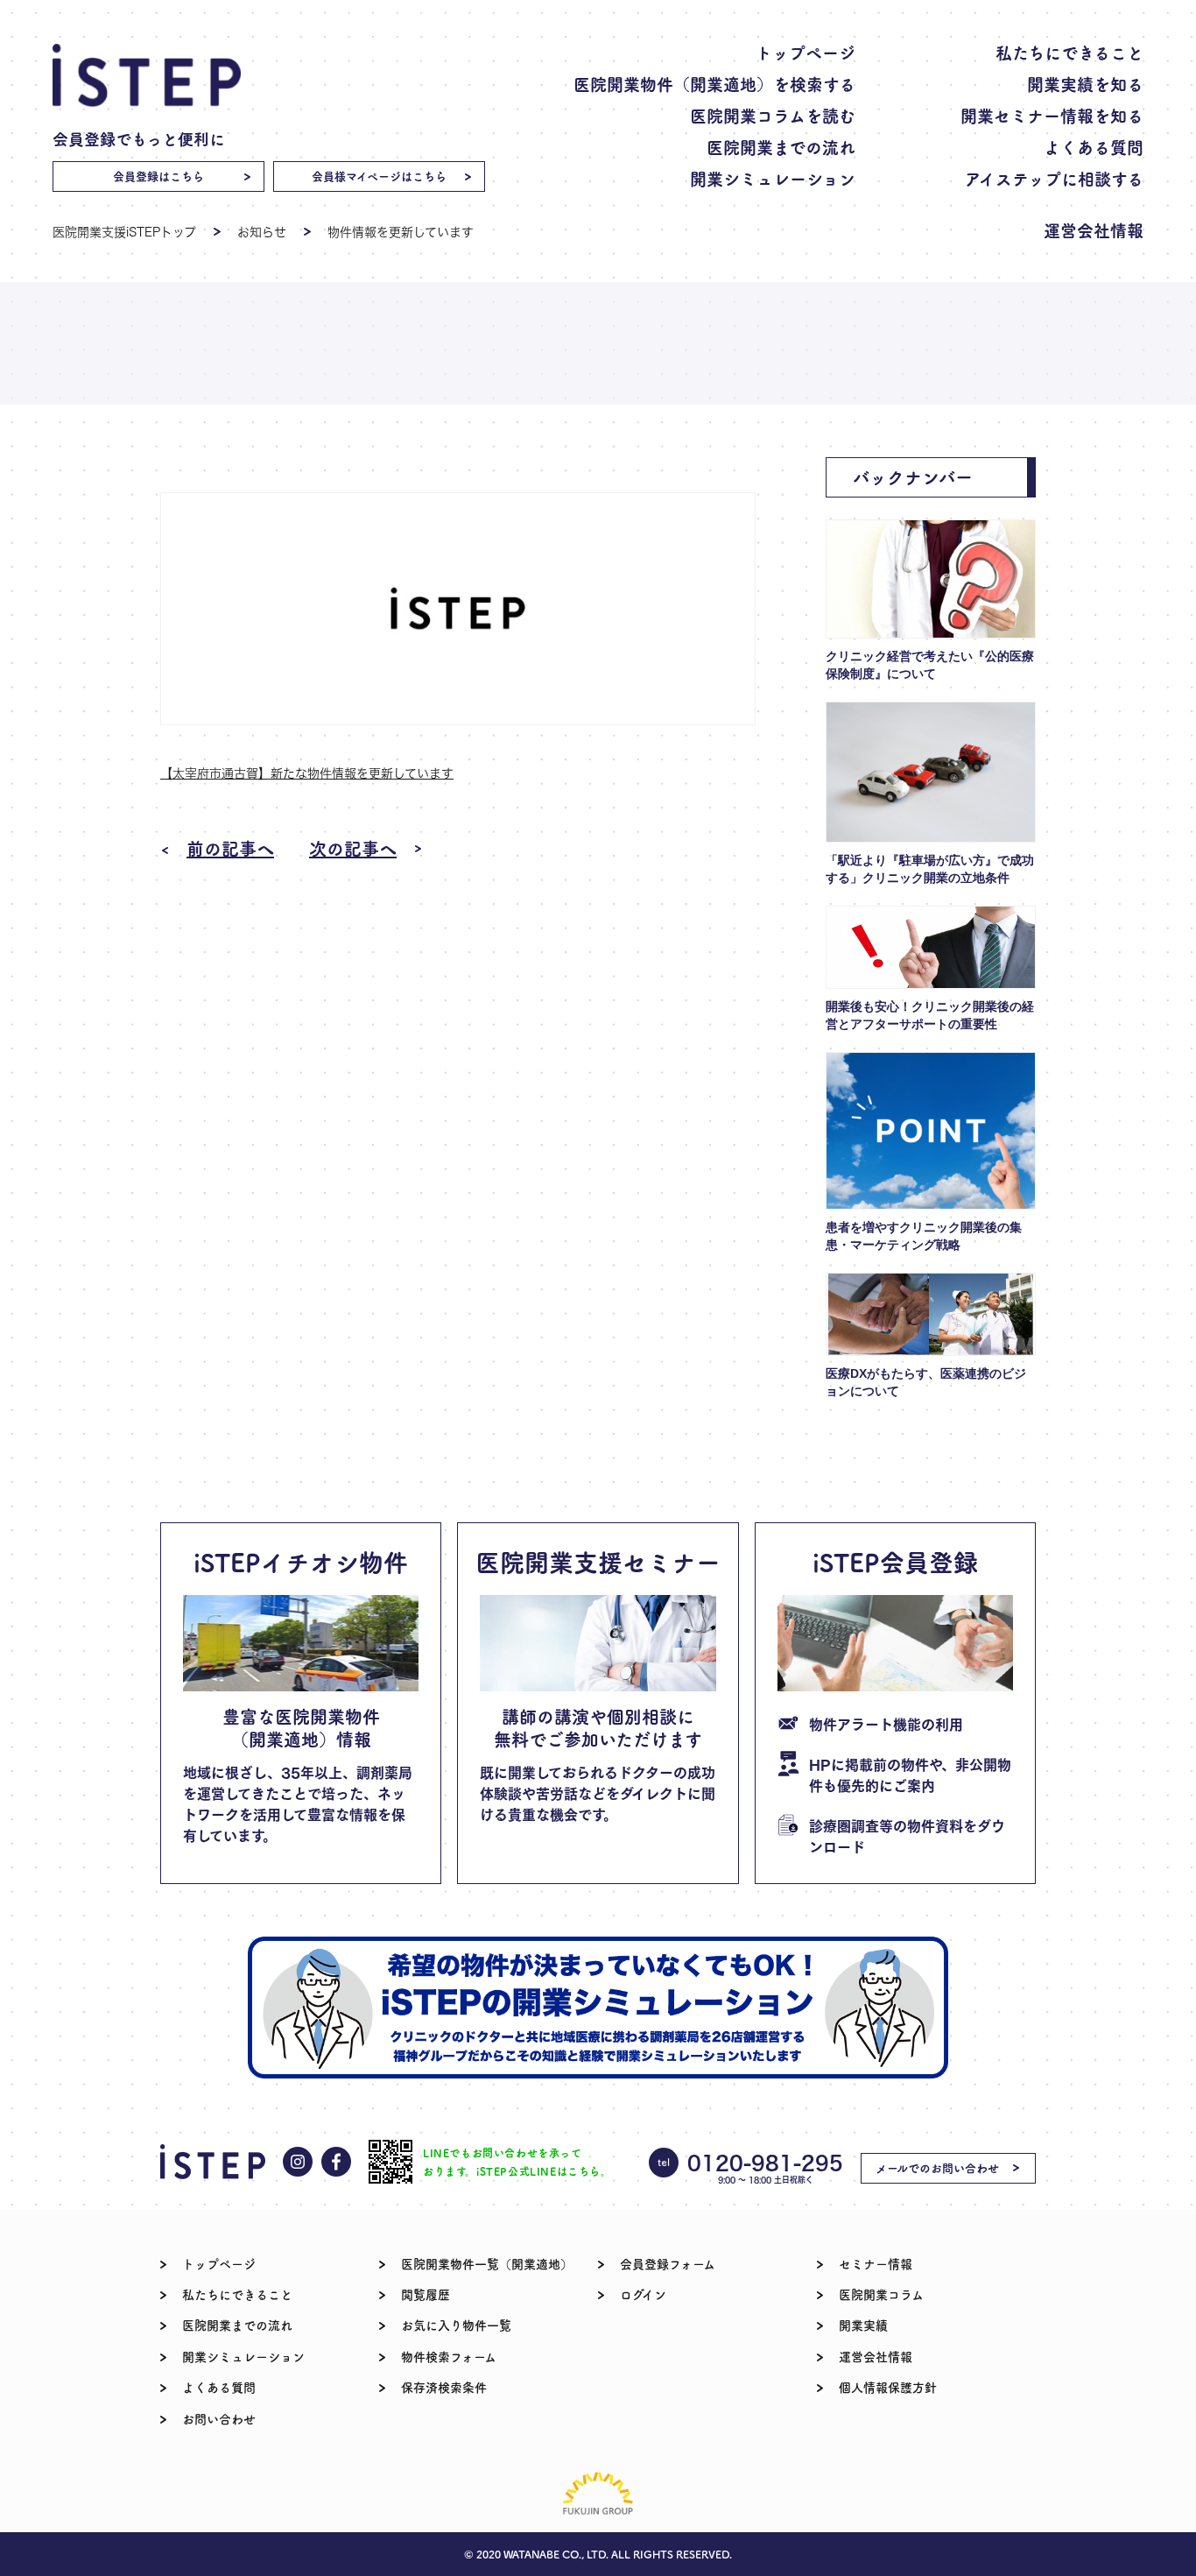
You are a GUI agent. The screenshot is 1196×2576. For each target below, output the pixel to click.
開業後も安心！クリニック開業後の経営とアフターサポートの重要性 (930, 1015)
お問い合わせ (219, 2418)
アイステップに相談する (1054, 178)
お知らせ (262, 232)
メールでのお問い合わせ (937, 2167)
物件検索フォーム (449, 2356)
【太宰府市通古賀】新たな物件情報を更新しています (307, 773)
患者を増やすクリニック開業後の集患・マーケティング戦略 (924, 1236)
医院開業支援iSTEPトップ (124, 232)
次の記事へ (353, 849)
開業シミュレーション (773, 178)
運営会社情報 (1094, 230)
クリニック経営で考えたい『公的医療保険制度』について (930, 665)
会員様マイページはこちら (379, 176)
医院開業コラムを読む (773, 115)
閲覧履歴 (426, 2294)
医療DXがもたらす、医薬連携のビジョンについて (926, 1382)
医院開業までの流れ (781, 147)
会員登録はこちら (158, 176)
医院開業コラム (881, 2294)
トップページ (806, 52)
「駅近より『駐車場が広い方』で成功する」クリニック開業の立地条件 (930, 869)
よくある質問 (1094, 147)
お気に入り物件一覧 (456, 2325)
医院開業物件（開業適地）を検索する (714, 84)
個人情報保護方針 (888, 2387)
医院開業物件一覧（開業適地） (487, 2263)
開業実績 (863, 2325)
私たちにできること (1069, 52)
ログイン (643, 2294)
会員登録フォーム (668, 2263)
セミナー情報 (876, 2263)
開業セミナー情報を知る (1052, 115)
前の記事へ (230, 849)
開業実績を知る (1085, 84)
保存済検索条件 (444, 2387)
